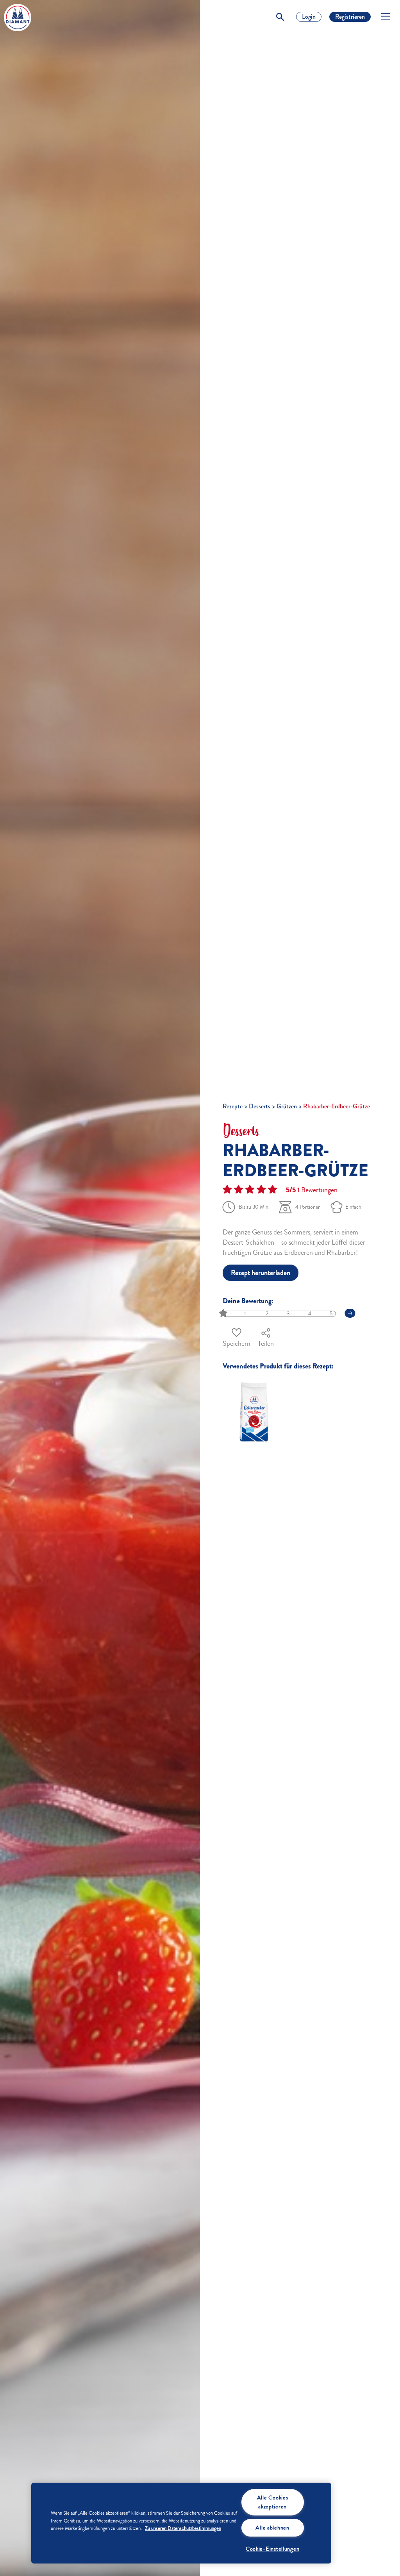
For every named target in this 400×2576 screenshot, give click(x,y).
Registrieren (350, 17)
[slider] (224, 1314)
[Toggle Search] (280, 17)
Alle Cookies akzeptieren (273, 2502)
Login (309, 17)
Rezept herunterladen (261, 1273)
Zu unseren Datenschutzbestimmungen (183, 2528)
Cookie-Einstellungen (272, 2549)
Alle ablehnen (272, 2528)
